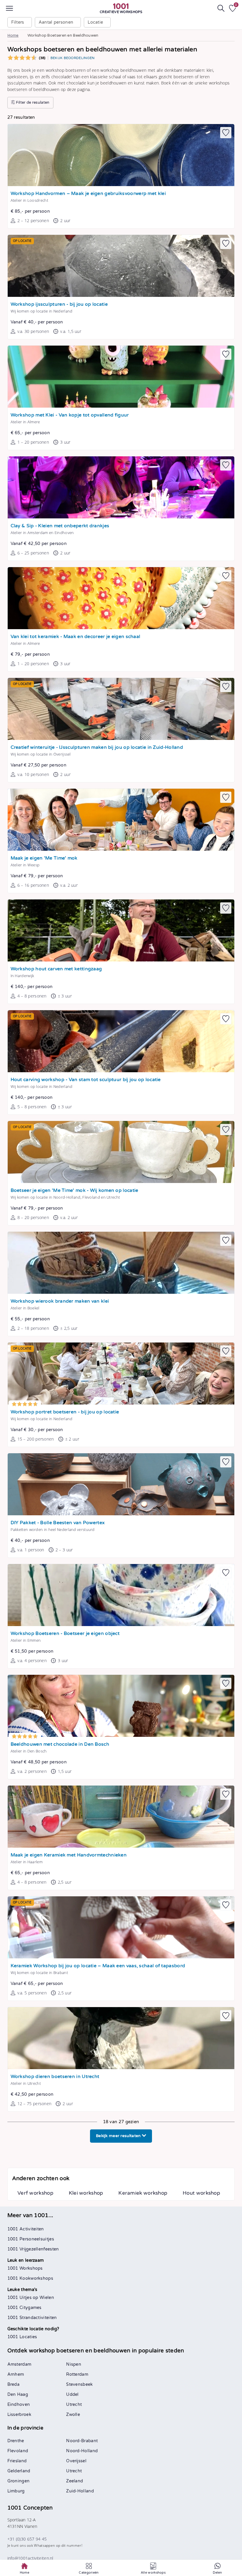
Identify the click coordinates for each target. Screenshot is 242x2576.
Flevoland (18, 2451)
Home (13, 35)
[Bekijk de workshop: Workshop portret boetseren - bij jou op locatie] (121, 1374)
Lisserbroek (19, 2415)
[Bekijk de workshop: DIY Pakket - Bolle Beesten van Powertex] (121, 1484)
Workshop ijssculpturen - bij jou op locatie (59, 304)
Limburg (16, 2491)
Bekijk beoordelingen (73, 58)
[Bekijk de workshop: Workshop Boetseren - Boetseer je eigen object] (121, 1595)
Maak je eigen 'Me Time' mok (44, 858)
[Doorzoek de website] (221, 8)
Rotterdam (77, 2374)
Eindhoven (19, 2405)
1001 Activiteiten (26, 2229)
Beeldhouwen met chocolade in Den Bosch (60, 1744)
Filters (18, 22)
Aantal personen (56, 22)
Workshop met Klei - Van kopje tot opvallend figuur (70, 415)
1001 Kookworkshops (30, 2278)
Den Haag (18, 2394)
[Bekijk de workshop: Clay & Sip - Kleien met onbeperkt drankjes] (121, 487)
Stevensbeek (79, 2384)
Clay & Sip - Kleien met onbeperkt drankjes (60, 526)
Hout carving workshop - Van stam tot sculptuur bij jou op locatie (86, 1080)
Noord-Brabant (82, 2441)
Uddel (72, 2394)
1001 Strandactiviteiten (32, 2318)
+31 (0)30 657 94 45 (27, 2539)
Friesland (17, 2461)
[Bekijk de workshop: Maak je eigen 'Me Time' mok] (121, 820)
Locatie (95, 22)
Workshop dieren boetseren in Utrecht (55, 2077)
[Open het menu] (9, 8)
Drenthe (16, 2441)
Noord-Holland (82, 2451)
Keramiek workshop (143, 2193)
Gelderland (19, 2471)
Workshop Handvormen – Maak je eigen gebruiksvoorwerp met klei (88, 194)
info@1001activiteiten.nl (30, 2558)
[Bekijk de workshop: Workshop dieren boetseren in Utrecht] (121, 2038)
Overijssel (76, 2461)
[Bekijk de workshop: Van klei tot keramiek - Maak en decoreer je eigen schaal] (121, 598)
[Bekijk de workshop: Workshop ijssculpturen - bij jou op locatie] (121, 266)
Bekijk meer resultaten (119, 2136)
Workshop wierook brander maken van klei (60, 1301)
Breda (14, 2384)
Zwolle (73, 2415)
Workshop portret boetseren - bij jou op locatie (65, 1412)
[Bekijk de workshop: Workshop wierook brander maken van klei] (121, 1263)
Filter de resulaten (32, 102)
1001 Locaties (22, 2337)
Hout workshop (201, 2193)
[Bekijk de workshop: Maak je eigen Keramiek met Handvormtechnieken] (121, 1817)
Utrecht (74, 2405)
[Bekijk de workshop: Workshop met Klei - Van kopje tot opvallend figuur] (121, 377)
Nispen (74, 2364)
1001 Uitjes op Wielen (31, 2298)
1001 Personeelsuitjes (31, 2239)
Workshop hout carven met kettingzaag (56, 969)
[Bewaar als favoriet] (226, 133)
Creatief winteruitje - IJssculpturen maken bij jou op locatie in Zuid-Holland (97, 747)
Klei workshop (86, 2193)
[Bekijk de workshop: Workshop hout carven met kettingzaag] (121, 930)
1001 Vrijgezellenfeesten (33, 2249)
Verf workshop (35, 2193)
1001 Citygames (24, 2308)
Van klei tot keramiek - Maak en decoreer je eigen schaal (76, 637)
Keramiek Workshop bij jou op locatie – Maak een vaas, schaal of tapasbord (98, 1966)
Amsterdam (19, 2364)
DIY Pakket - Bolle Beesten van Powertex (58, 1523)
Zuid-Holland (80, 2491)
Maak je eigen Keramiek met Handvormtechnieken (69, 1855)
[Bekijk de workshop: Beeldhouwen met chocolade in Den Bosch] (121, 1706)
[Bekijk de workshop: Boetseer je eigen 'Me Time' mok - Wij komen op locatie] (121, 1152)
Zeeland (75, 2481)
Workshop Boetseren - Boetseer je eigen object (65, 1634)
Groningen (19, 2481)
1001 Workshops (25, 2268)
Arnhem (16, 2374)
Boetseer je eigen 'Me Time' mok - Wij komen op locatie (75, 1191)
